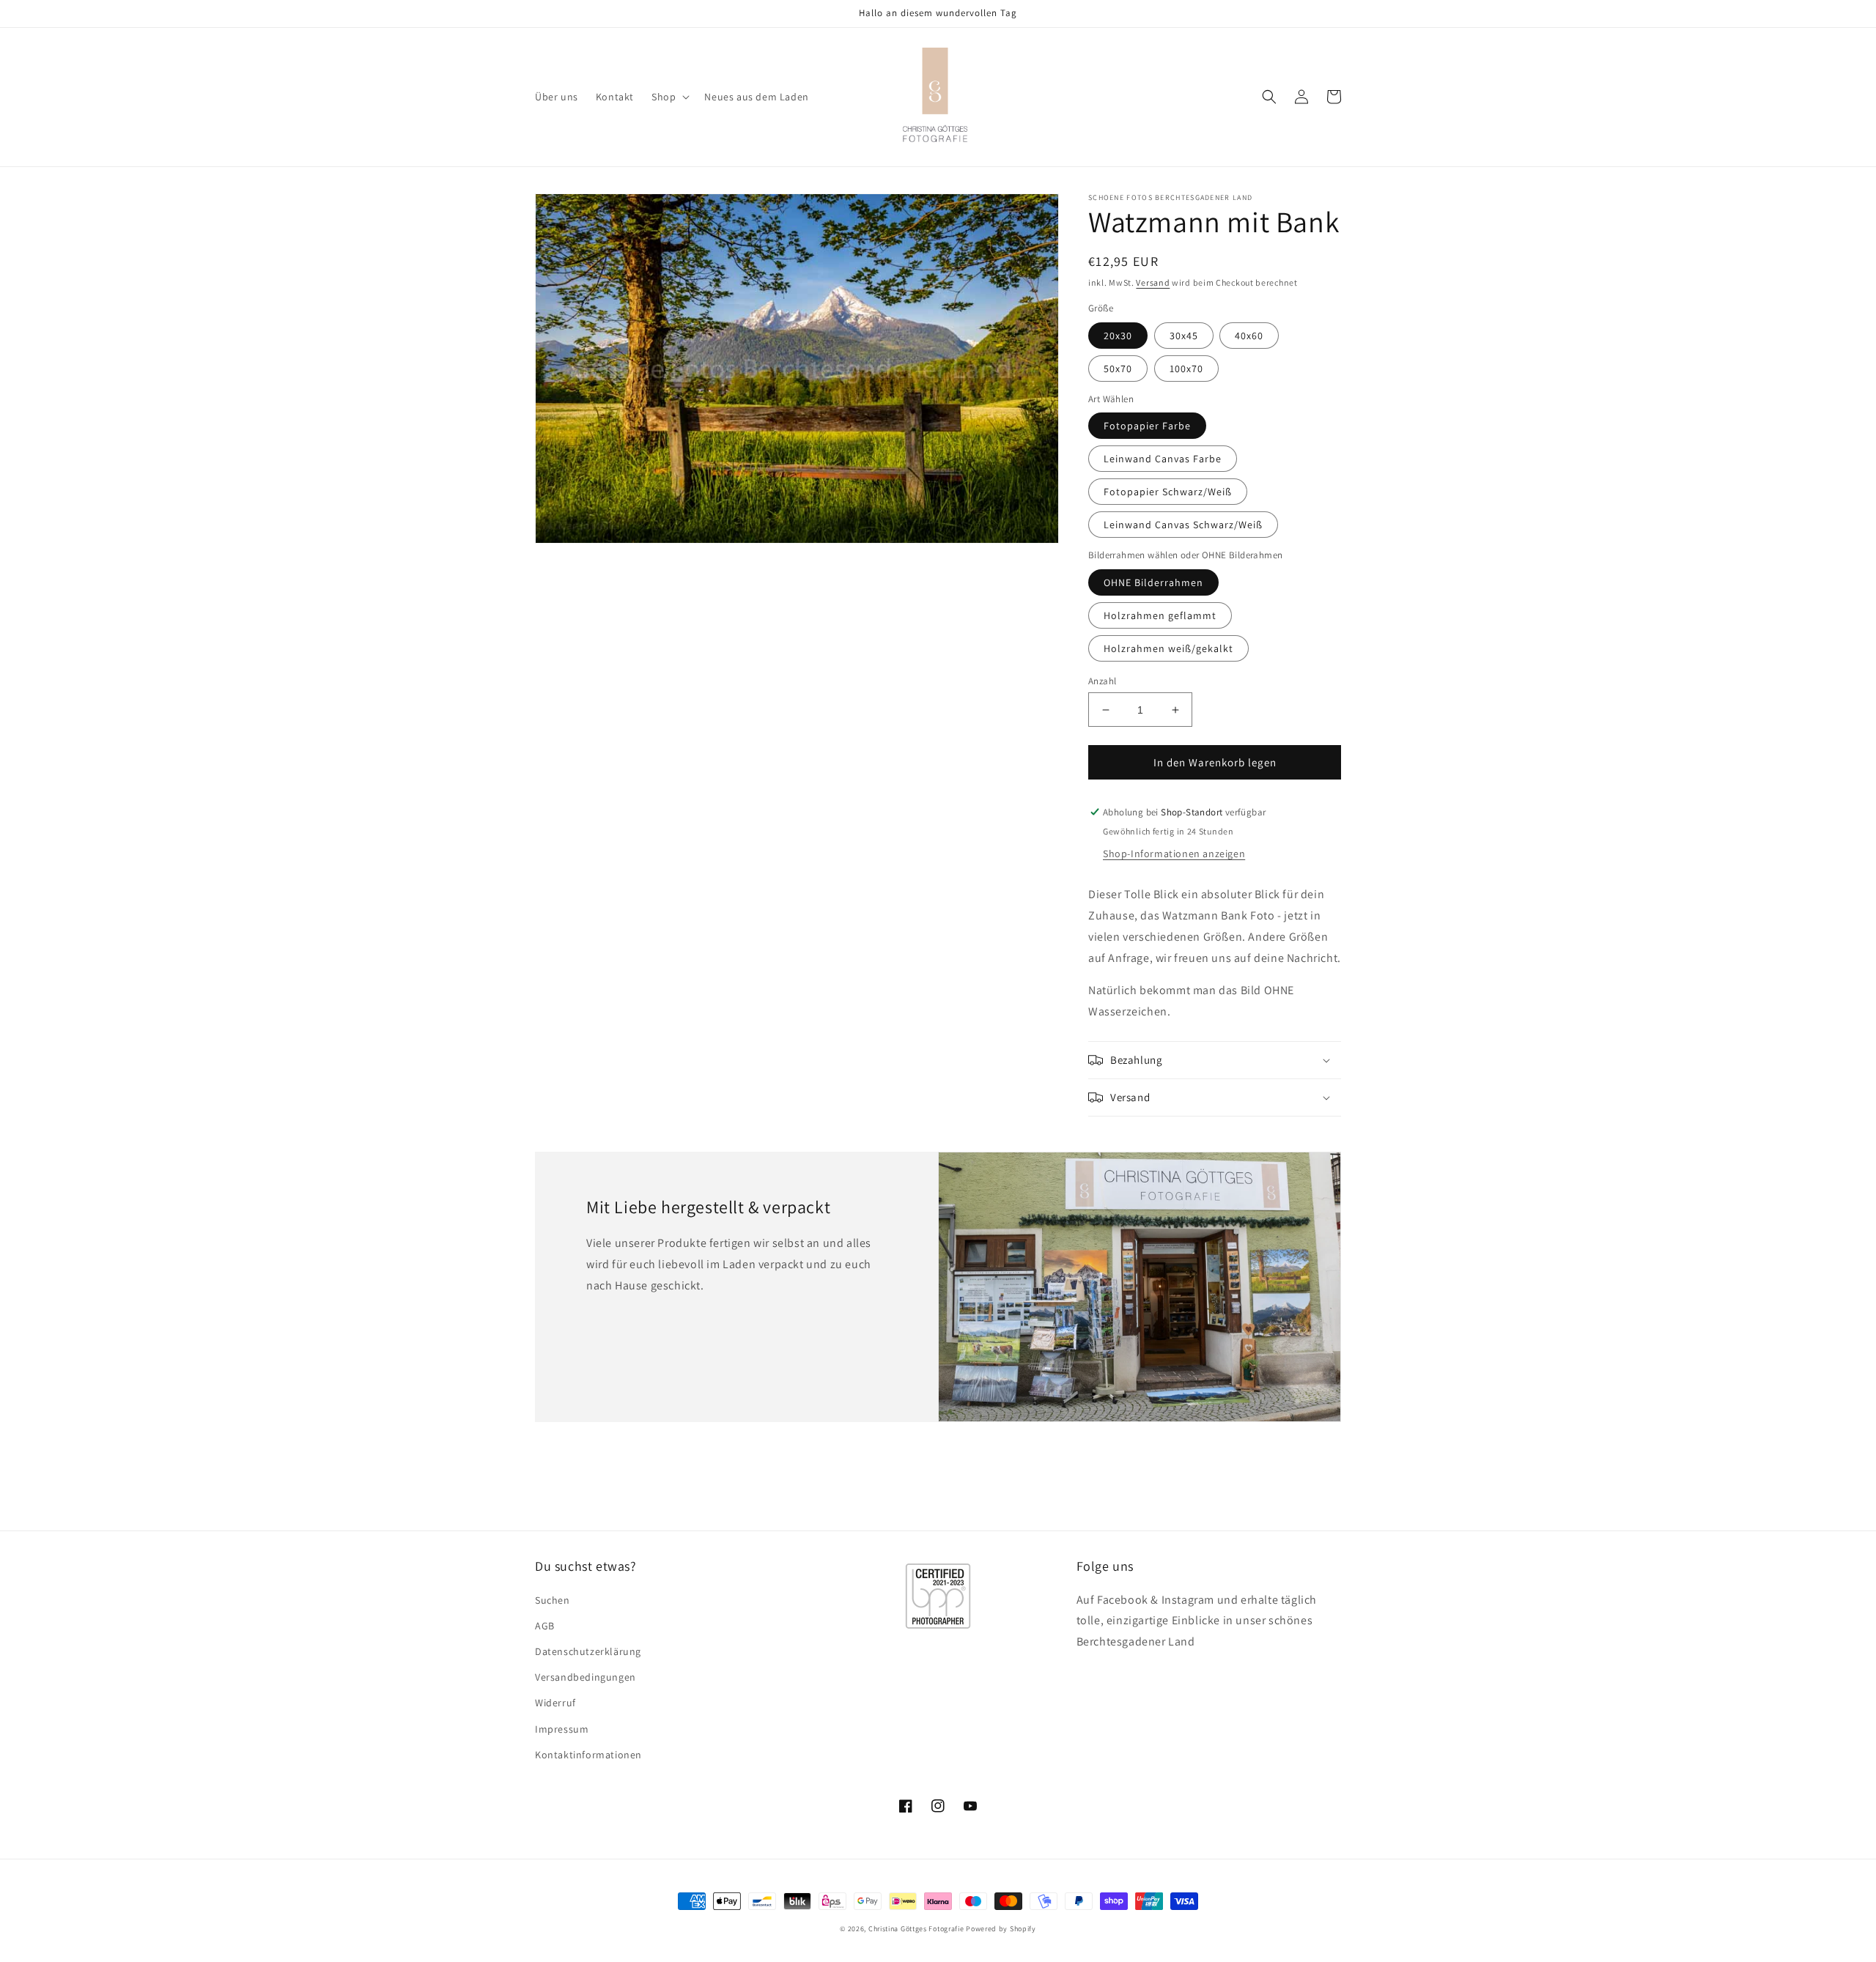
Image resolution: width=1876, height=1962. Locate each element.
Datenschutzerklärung (588, 1651)
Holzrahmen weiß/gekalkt (1168, 648)
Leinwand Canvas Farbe (1163, 459)
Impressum (562, 1729)
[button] (669, 97)
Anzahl (1102, 681)
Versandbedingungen (586, 1677)
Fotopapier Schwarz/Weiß (1168, 492)
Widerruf (555, 1703)
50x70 (1118, 369)
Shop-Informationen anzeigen (1174, 854)
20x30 (1118, 336)
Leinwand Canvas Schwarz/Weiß (1183, 525)
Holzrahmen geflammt (1160, 615)
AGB (545, 1626)
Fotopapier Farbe (1147, 426)
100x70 (1186, 369)
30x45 (1184, 336)
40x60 (1249, 336)
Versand (1153, 282)
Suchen (553, 1600)
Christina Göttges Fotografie (916, 1929)
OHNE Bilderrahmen (1153, 582)
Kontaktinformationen (588, 1755)
